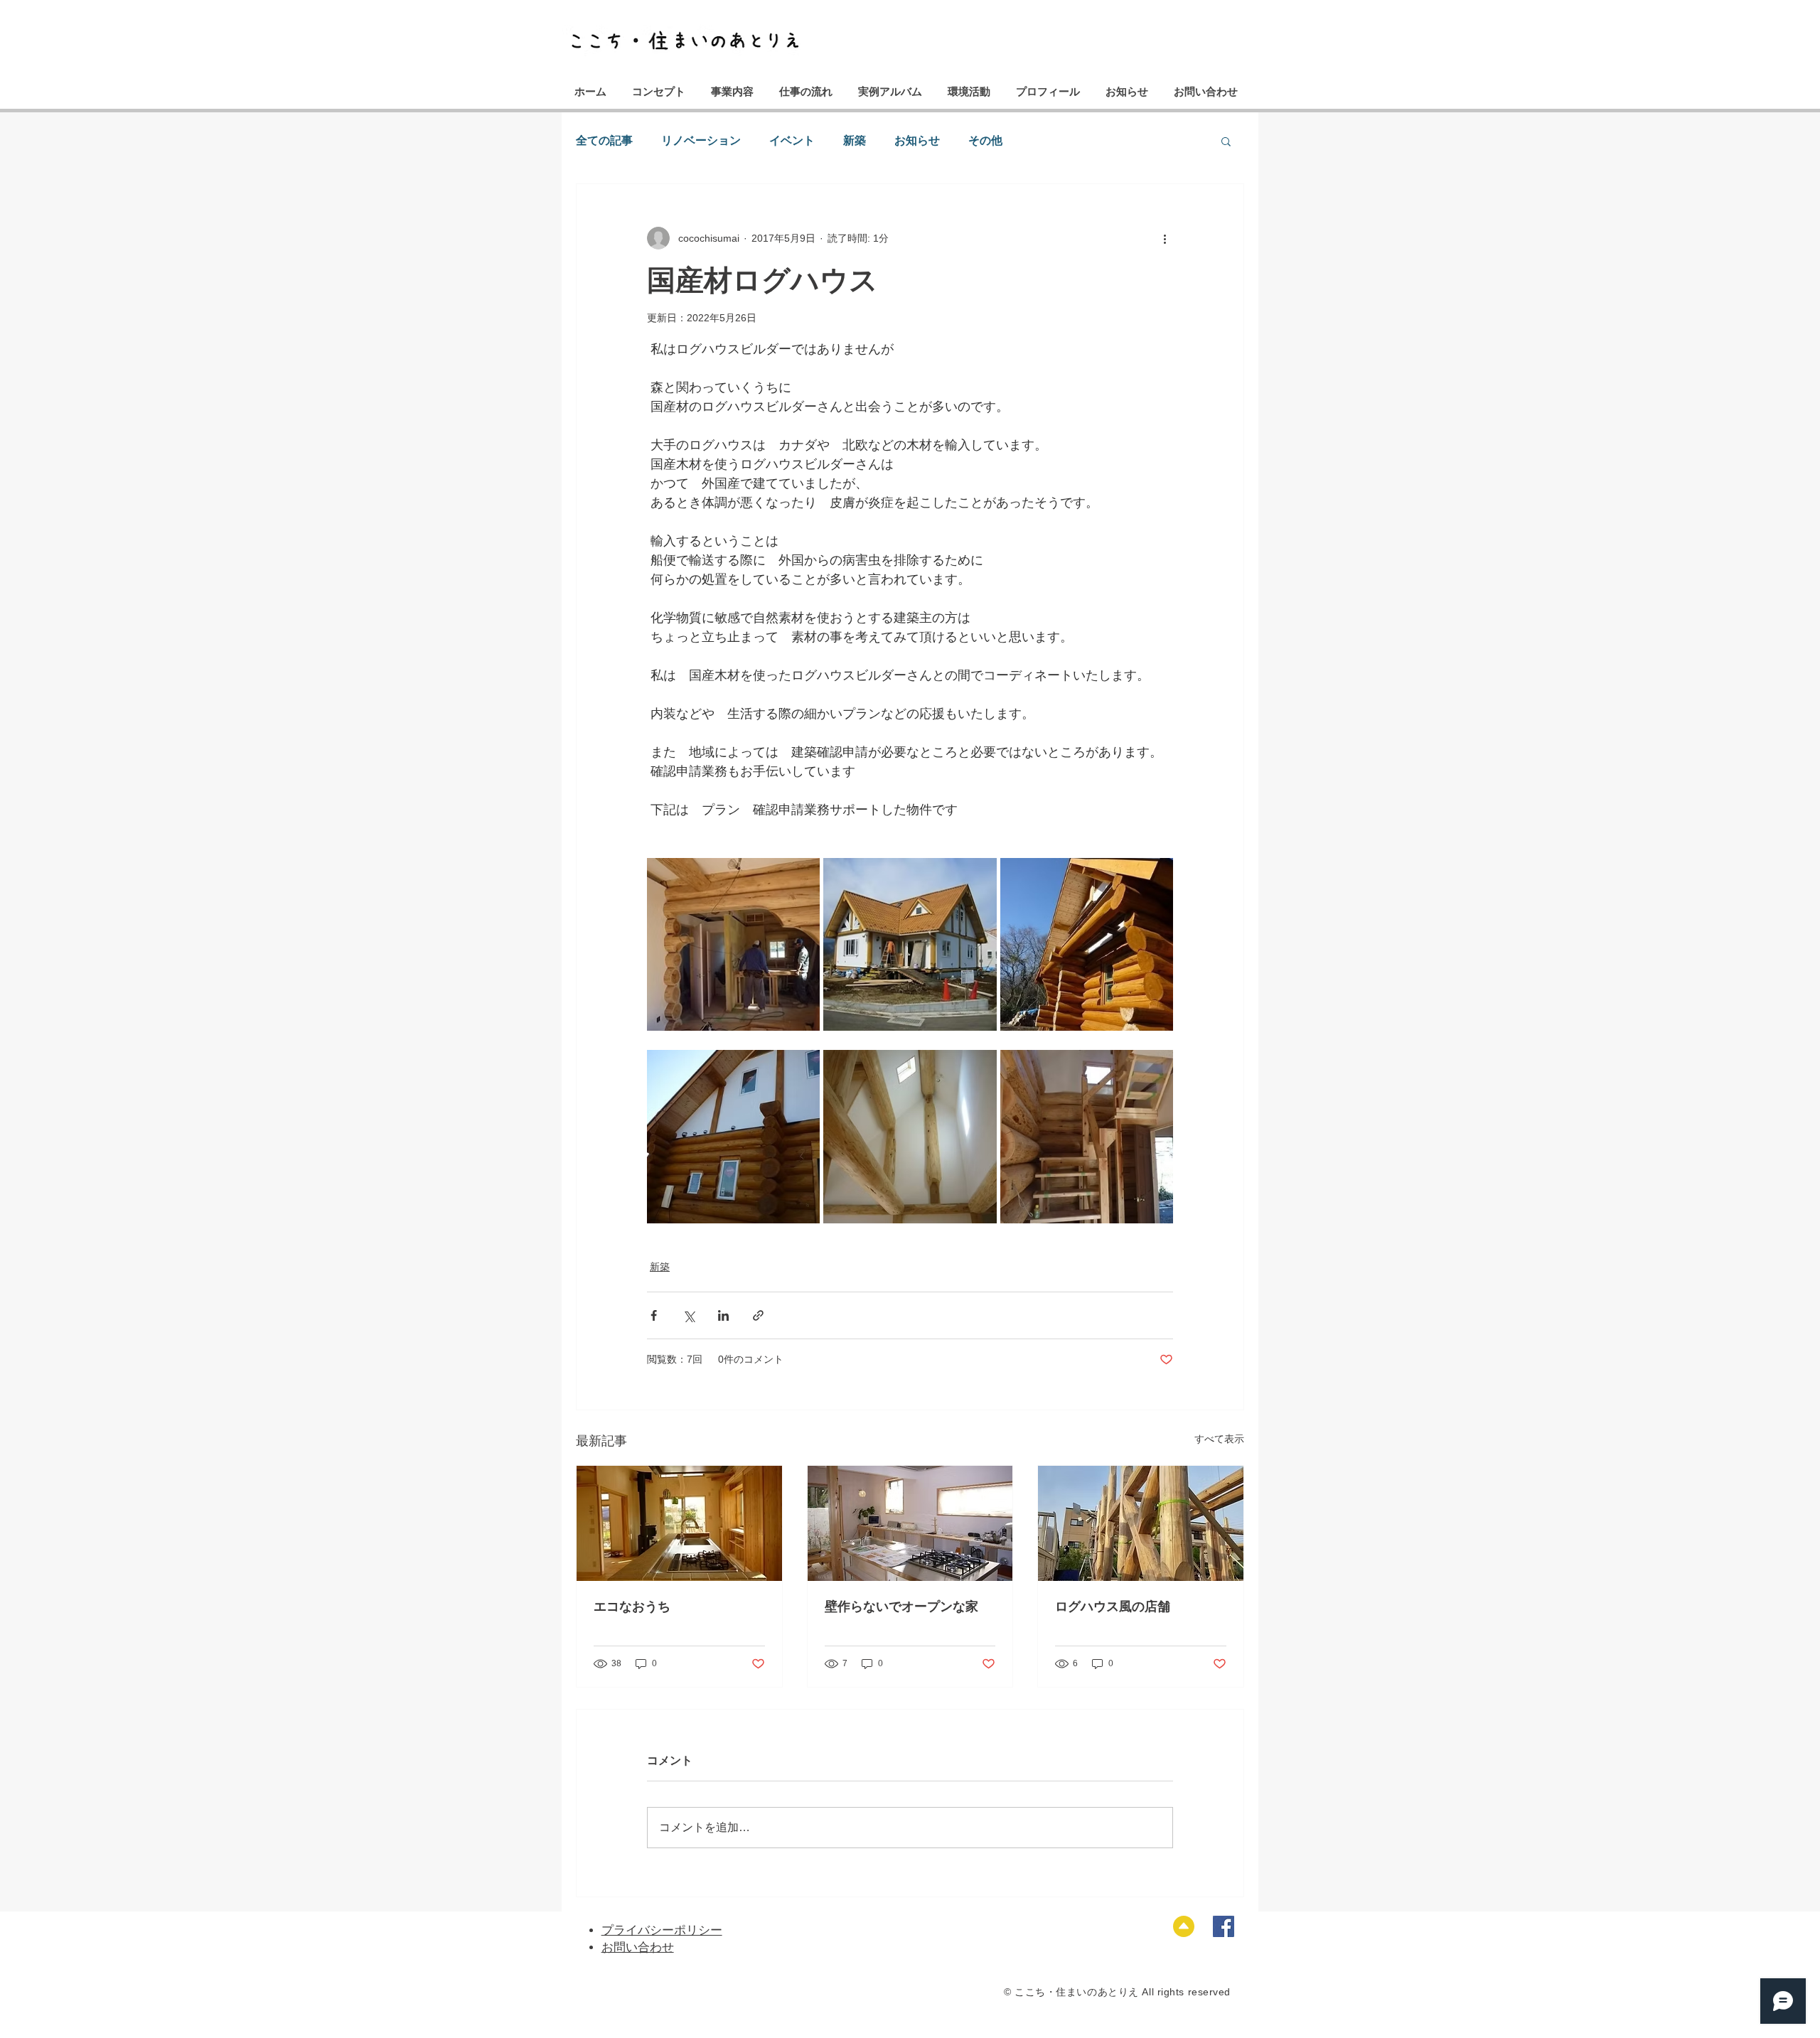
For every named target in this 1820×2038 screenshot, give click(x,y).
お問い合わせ (638, 1947)
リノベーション (701, 140)
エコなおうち (632, 1607)
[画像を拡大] (733, 944)
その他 (985, 140)
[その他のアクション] (1165, 238)
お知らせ (917, 140)
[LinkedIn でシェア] (723, 1315)
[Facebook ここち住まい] (1224, 1926)
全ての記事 (604, 140)
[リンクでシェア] (758, 1315)
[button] (1226, 141)
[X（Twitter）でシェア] (689, 1315)
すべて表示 (1219, 1439)
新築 (855, 140)
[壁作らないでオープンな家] (910, 1523)
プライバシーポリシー (662, 1930)
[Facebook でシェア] (654, 1315)
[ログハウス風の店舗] (1141, 1523)
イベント (792, 140)
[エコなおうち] (679, 1523)
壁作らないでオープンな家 (901, 1607)
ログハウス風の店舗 (1113, 1607)
